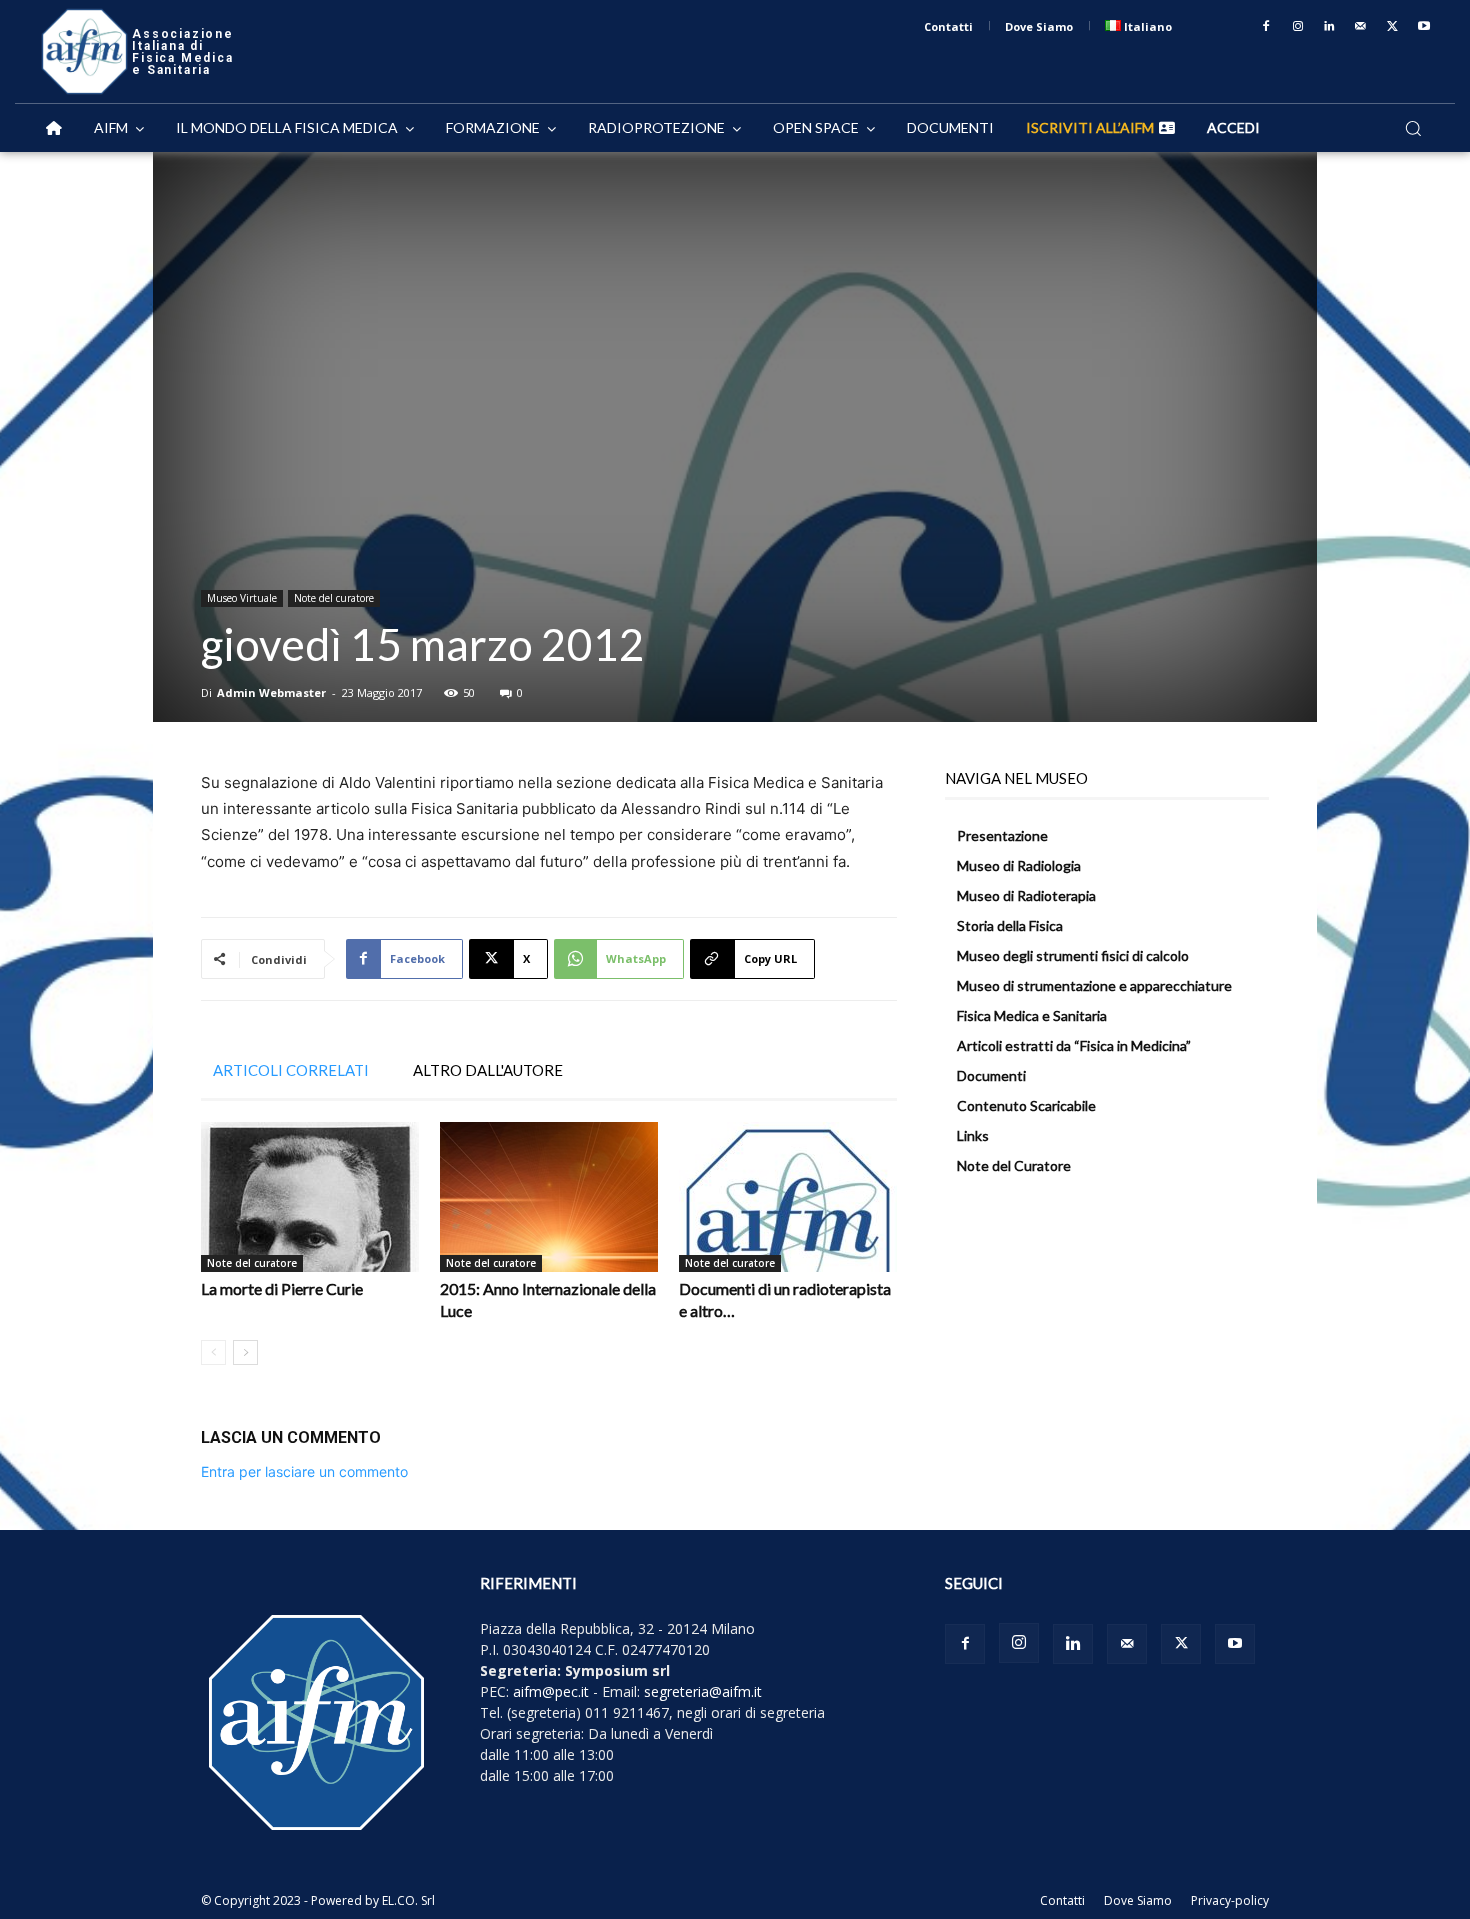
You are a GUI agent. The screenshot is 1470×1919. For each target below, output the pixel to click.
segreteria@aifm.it (703, 1691)
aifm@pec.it (551, 1691)
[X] (1393, 27)
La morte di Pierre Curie (282, 1288)
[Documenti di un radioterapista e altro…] (788, 1197)
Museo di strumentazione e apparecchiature (1094, 985)
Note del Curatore (1014, 1165)
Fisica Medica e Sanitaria (1032, 1015)
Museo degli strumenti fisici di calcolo (1073, 955)
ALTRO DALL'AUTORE (488, 1070)
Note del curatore (334, 598)
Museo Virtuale (242, 598)
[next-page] (245, 1352)
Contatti (1062, 1900)
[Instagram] (1298, 27)
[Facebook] (1266, 27)
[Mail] (1361, 27)
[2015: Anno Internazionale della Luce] (549, 1197)
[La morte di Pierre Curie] (310, 1197)
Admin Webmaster (271, 692)
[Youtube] (1424, 27)
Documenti (991, 1075)
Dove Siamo (1138, 1900)
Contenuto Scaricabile (1026, 1105)
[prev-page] (213, 1352)
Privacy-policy (1230, 1900)
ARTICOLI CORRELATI (291, 1070)
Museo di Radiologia (1019, 865)
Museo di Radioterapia (1026, 895)
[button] (1413, 128)
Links (973, 1135)
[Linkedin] (1330, 27)
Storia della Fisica (1010, 925)
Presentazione (1002, 835)
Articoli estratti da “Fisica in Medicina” (1074, 1045)
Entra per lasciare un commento (304, 1471)
